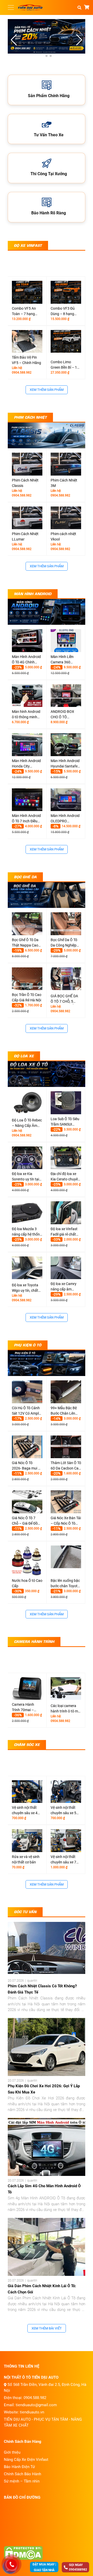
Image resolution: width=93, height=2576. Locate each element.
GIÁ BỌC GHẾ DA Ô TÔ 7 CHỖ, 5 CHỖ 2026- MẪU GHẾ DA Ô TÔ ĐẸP (65, 999)
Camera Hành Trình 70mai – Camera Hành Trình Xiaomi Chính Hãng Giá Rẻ (27, 1708)
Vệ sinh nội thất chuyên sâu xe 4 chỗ (25, 1811)
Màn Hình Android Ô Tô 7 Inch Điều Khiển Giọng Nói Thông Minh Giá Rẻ (27, 819)
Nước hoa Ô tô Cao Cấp (27, 1583)
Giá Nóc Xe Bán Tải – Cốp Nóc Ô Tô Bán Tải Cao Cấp (66, 1521)
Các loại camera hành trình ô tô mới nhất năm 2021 (66, 1709)
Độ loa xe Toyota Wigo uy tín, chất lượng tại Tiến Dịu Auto (26, 1288)
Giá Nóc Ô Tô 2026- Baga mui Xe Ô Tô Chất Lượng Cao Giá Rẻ (27, 1466)
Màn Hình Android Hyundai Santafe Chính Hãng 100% (65, 764)
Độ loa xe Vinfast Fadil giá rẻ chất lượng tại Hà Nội (64, 1232)
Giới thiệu (12, 2452)
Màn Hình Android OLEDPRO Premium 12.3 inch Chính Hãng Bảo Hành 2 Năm (66, 819)
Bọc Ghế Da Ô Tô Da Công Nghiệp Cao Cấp (64, 943)
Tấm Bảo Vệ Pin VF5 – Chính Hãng (26, 360)
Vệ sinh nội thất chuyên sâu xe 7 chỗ (63, 1860)
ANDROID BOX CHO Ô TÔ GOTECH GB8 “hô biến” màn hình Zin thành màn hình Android (65, 715)
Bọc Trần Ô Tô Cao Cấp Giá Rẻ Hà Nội (27, 997)
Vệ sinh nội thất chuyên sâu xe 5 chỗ (63, 1811)
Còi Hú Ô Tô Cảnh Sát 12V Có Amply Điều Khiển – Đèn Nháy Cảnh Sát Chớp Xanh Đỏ (26, 1411)
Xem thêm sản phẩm (47, 390)
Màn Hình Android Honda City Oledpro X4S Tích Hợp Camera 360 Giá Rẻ (26, 764)
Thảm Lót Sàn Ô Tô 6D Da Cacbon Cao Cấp (66, 1466)
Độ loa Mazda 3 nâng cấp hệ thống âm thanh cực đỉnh (27, 1232)
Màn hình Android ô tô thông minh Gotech (26, 715)
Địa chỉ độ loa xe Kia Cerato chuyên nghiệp (65, 1177)
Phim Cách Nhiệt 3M (64, 483)
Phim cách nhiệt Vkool (63, 537)
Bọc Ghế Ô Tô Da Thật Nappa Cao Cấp (25, 943)
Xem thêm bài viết (47, 2328)
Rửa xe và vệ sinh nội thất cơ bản (26, 1859)
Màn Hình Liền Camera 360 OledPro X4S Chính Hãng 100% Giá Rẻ (66, 660)
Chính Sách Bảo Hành (22, 2474)
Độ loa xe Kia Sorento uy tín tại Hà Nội (25, 1177)
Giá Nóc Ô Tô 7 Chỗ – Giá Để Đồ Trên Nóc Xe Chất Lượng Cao (26, 1521)
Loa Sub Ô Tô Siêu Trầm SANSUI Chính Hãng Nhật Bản (65, 1122)
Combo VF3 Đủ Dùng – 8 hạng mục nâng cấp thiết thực (63, 311)
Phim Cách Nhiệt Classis (25, 483)
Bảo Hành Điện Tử (19, 2467)
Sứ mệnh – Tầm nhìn (22, 2481)
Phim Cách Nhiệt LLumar (25, 537)
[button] (79, 40)
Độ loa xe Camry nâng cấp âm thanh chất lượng (64, 1287)
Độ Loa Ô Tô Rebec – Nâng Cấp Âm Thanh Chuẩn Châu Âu (27, 1123)
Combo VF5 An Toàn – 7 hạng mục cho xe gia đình (24, 311)
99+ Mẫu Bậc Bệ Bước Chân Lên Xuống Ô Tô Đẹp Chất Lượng (64, 1411)
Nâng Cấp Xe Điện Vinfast (26, 2460)
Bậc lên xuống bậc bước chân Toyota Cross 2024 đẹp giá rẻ (65, 1584)
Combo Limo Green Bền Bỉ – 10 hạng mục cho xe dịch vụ (65, 365)
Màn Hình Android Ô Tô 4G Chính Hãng (26, 660)
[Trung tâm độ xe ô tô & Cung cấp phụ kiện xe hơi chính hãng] (30, 7)
